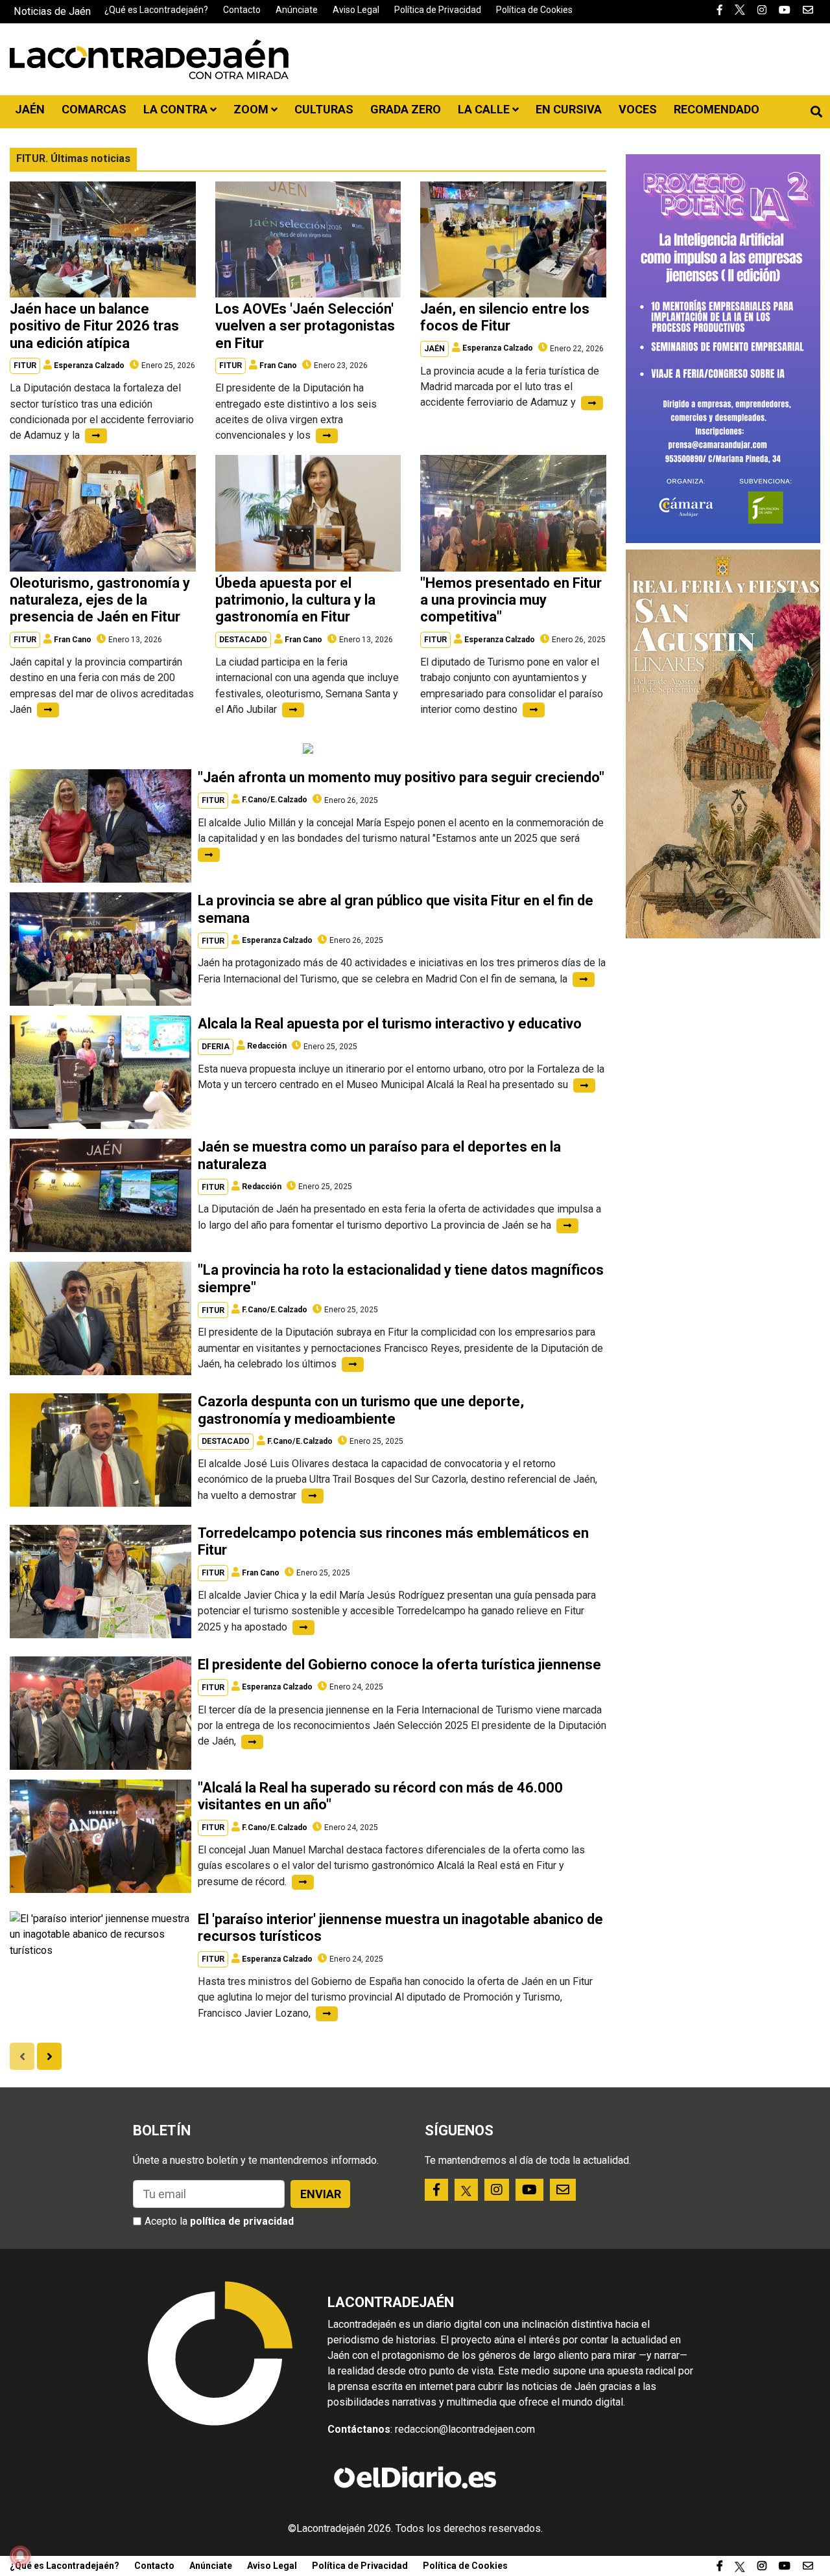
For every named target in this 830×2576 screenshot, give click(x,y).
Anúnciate (297, 10)
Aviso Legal (356, 10)
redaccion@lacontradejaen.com (465, 2429)
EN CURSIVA (569, 109)
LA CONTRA (177, 109)
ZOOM (252, 109)
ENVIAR (321, 2194)
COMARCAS (94, 109)
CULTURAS (324, 109)
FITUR (25, 366)
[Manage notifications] (20, 2556)
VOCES (638, 109)
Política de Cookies (534, 10)
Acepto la (219, 2221)
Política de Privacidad (438, 10)
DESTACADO (243, 640)
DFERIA (216, 1047)
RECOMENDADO (717, 109)
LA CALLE (485, 109)
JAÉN (30, 109)
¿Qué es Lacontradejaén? (156, 10)
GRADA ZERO (406, 109)
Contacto (242, 10)
